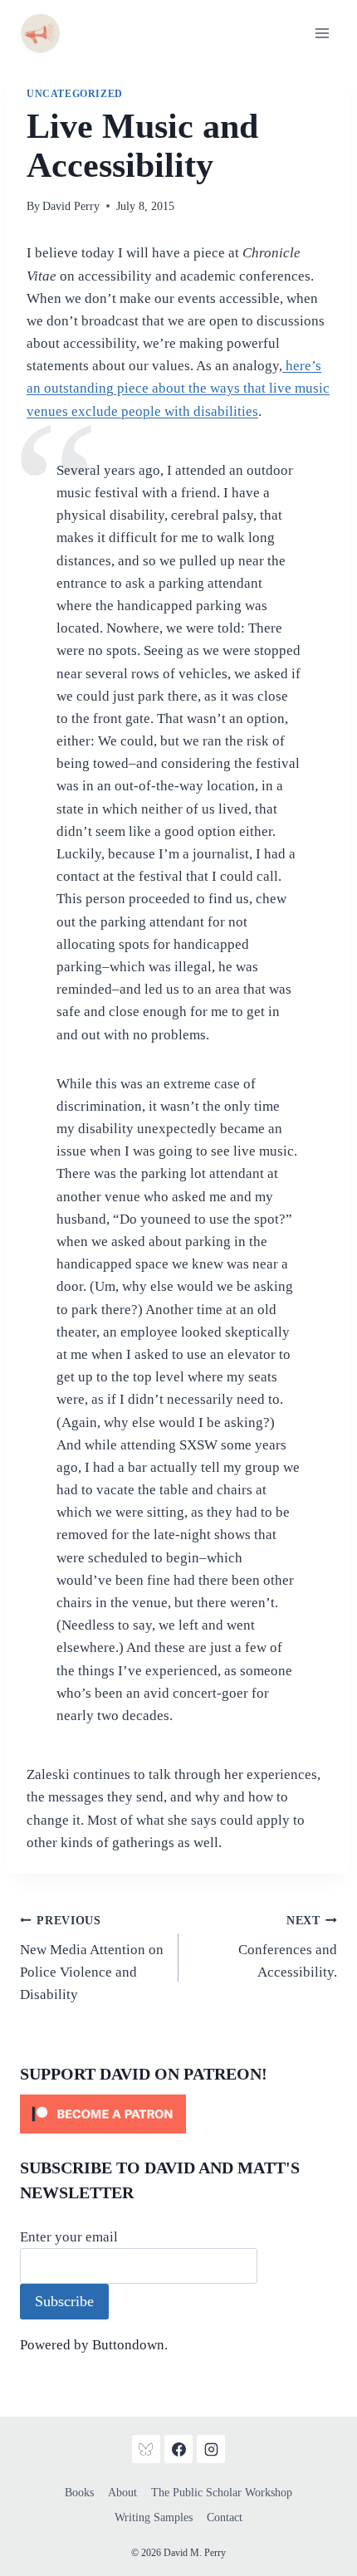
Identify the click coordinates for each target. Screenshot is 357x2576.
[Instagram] (211, 2449)
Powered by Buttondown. (94, 2345)
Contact (225, 2517)
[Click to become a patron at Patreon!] (178, 2114)
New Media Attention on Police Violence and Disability (92, 1958)
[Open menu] (322, 33)
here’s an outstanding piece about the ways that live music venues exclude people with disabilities (178, 388)
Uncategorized (75, 94)
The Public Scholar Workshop (222, 2493)
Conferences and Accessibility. (288, 1947)
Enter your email (69, 2237)
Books (79, 2493)
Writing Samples (154, 2517)
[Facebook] (178, 2449)
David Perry (71, 206)
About (122, 2493)
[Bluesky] (146, 2449)
